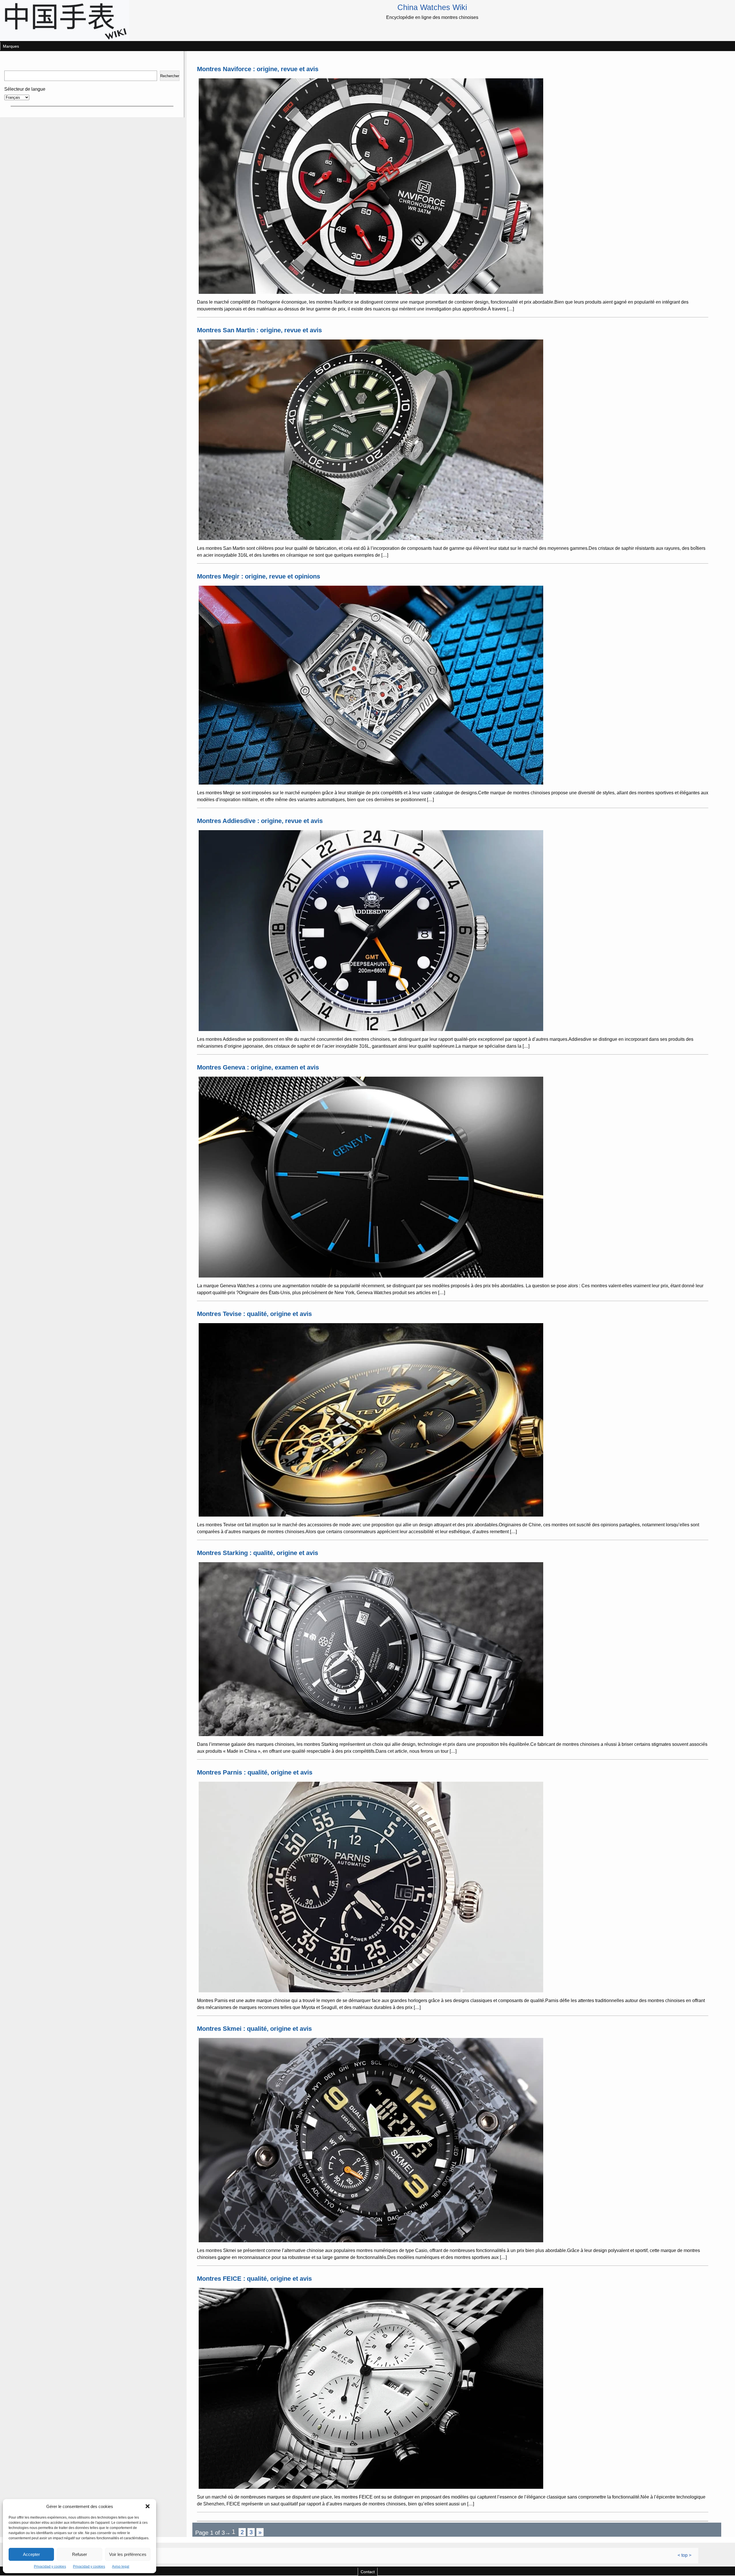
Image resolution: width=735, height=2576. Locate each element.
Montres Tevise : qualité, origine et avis (254, 1314)
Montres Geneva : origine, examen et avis (258, 1067)
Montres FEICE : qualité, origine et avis (254, 2279)
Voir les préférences (128, 2554)
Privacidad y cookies (50, 2567)
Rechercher (170, 76)
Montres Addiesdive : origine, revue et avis (260, 821)
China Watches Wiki (432, 7)
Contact (368, 2572)
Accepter (31, 2554)
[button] (148, 2506)
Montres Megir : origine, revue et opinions (259, 576)
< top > (684, 2555)
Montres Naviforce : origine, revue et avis (258, 69)
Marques (11, 46)
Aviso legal (121, 2567)
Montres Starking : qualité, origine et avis (258, 1553)
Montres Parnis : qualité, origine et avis (255, 1772)
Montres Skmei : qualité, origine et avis (254, 2029)
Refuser (80, 2554)
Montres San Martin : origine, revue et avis (259, 330)
